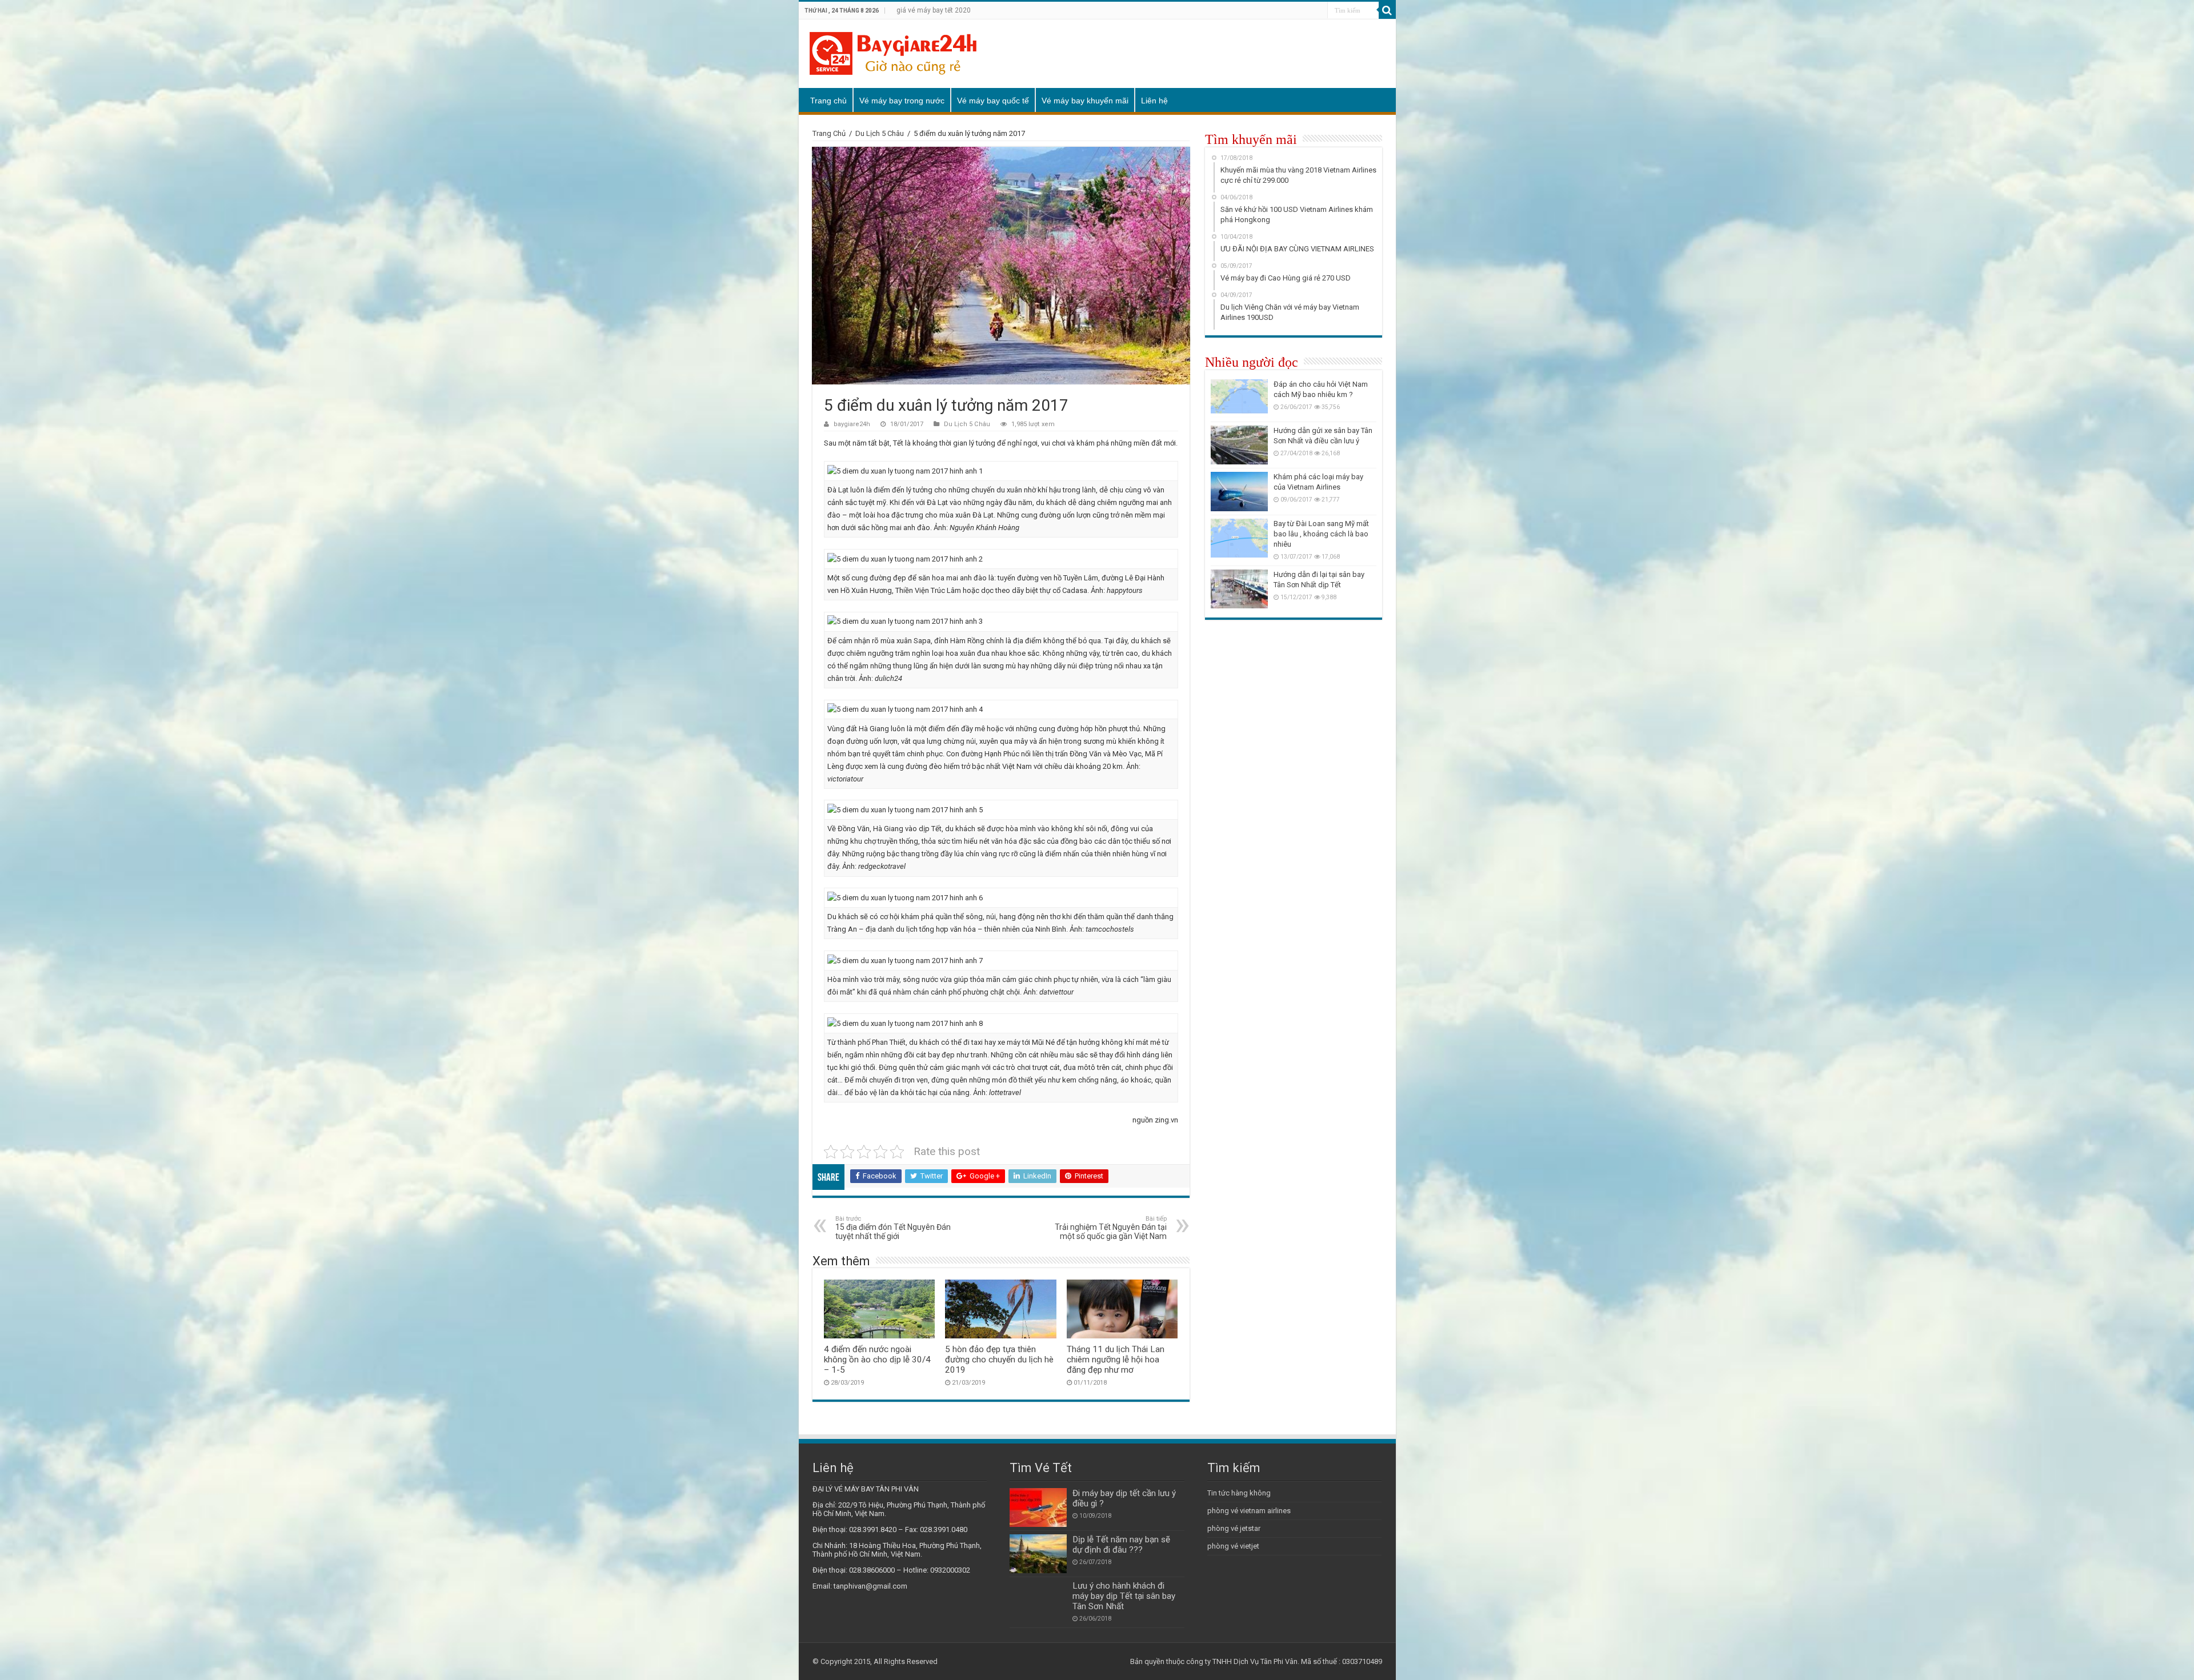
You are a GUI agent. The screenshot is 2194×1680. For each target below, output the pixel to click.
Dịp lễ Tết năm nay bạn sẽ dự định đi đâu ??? (1121, 1545)
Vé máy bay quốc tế (993, 101)
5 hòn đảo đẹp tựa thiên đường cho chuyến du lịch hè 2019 (999, 1360)
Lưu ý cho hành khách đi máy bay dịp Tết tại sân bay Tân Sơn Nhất (1124, 1596)
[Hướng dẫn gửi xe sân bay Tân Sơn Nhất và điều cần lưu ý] (1239, 445)
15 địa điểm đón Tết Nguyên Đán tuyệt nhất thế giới (893, 1228)
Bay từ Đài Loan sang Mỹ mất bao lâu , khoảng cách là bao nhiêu (1321, 534)
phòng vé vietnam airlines (1249, 1511)
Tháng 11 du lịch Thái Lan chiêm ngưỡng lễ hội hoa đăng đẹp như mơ (1116, 1360)
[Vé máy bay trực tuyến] (893, 51)
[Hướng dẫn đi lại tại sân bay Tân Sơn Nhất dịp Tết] (1239, 589)
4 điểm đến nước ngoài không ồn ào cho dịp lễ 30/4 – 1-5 (877, 1360)
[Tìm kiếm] (1387, 10)
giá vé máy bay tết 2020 (934, 10)
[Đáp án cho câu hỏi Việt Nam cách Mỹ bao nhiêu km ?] (1239, 399)
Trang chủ (828, 101)
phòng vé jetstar (1234, 1528)
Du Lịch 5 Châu (880, 133)
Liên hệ (1154, 101)
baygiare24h (852, 424)
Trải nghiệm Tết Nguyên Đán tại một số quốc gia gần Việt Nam (1111, 1228)
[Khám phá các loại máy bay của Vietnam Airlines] (1239, 491)
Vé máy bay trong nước (902, 101)
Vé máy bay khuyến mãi (1085, 101)
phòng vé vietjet (1233, 1546)
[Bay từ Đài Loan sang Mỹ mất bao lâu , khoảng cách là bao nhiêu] (1239, 538)
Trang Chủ (829, 133)
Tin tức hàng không (1239, 1493)
